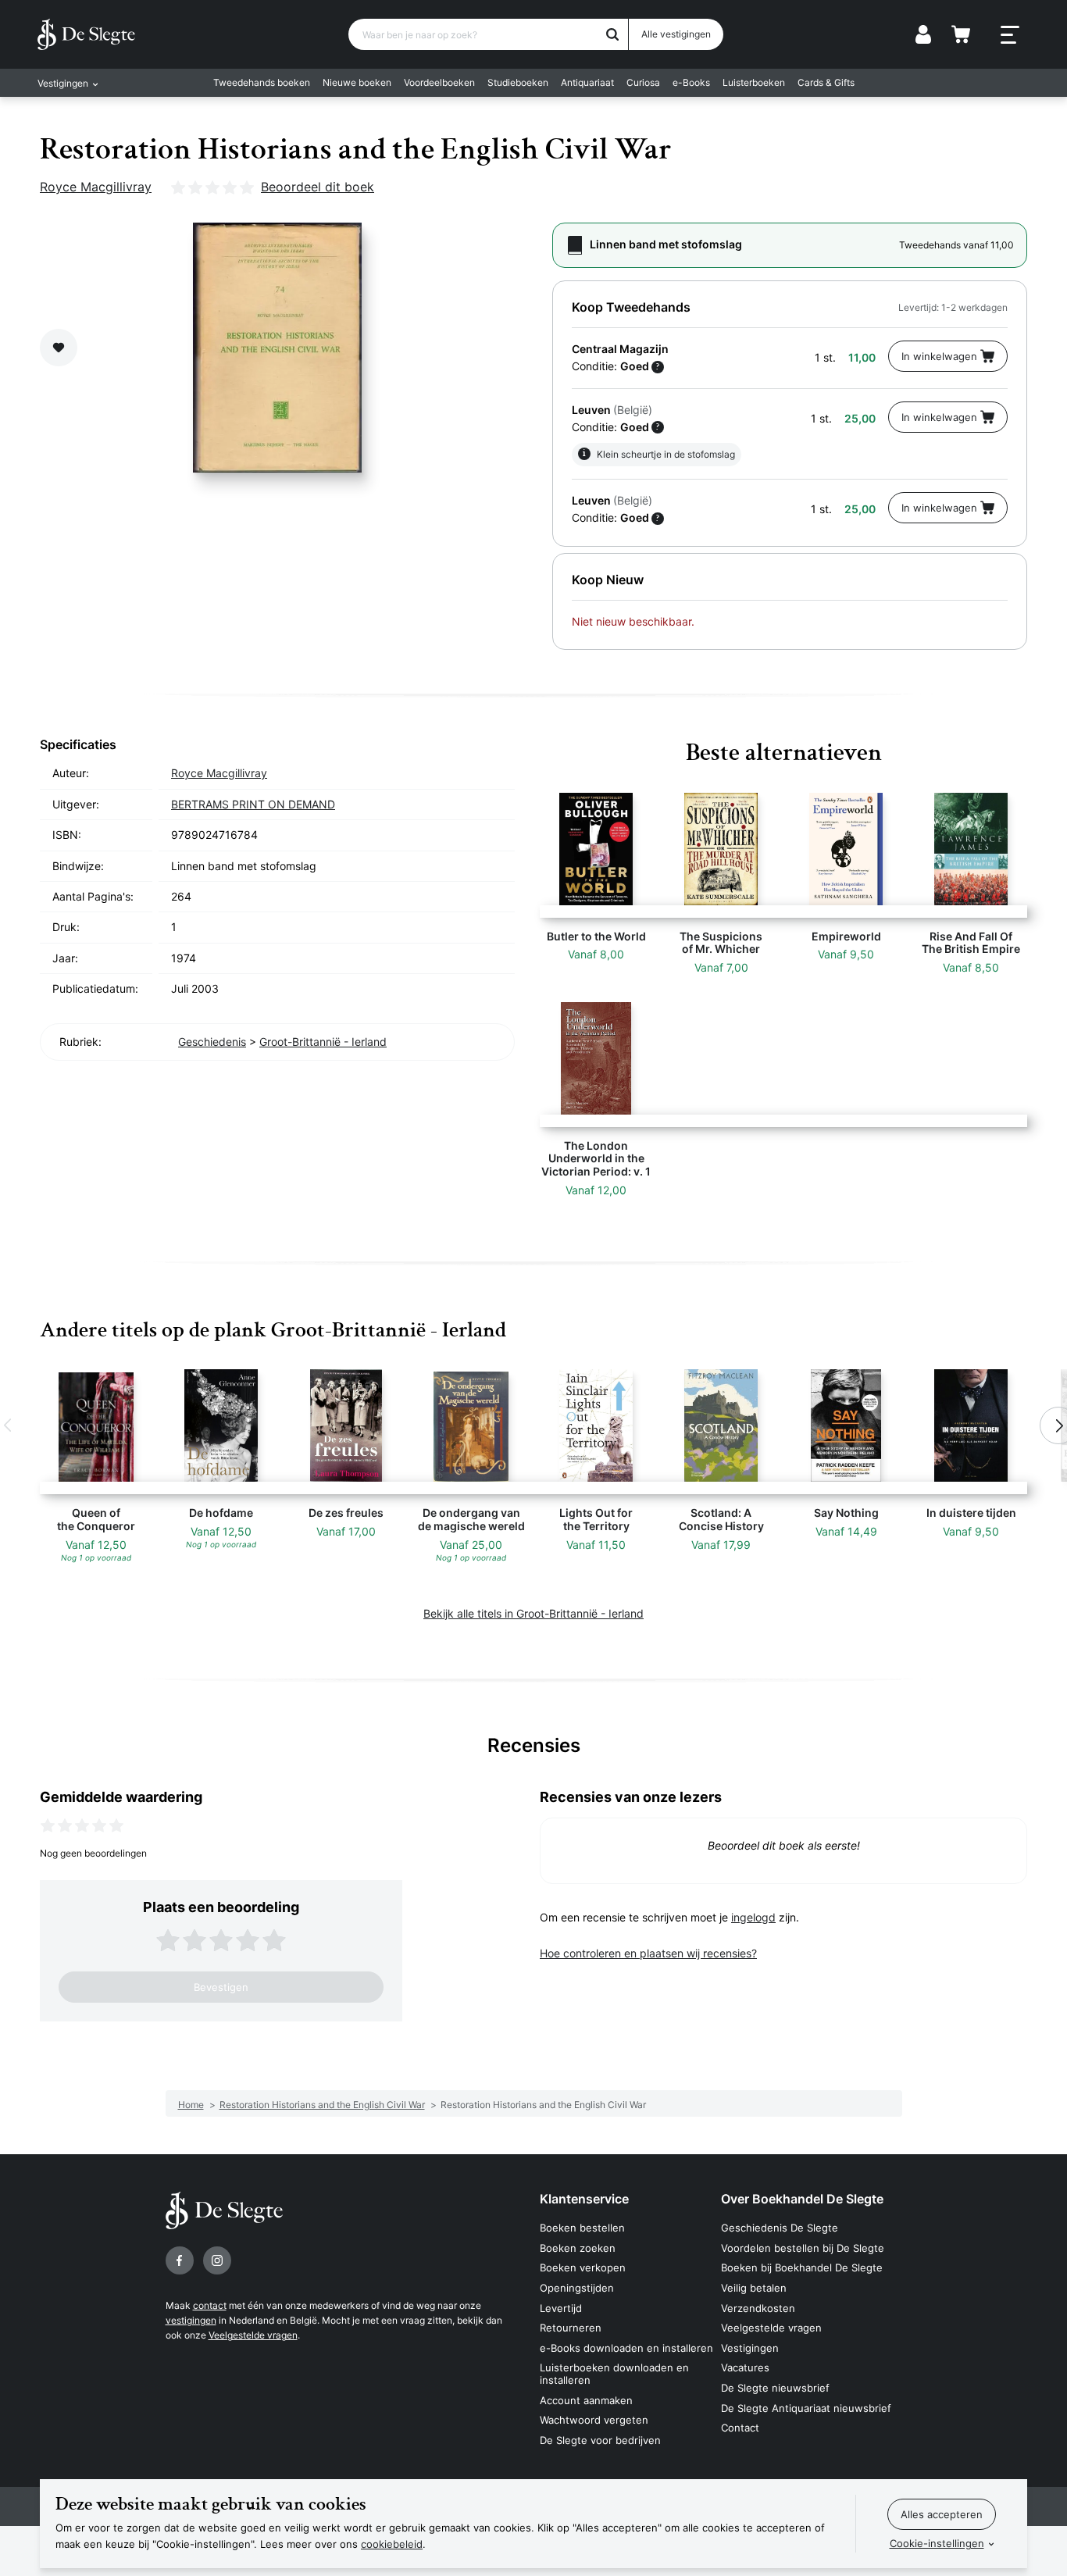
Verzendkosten (758, 2308)
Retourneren (571, 2328)
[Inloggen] (923, 34)
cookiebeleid (392, 2544)
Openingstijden (577, 2288)
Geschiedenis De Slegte (780, 2228)
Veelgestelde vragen (253, 2335)
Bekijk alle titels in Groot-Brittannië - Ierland (533, 1613)
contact (210, 2305)
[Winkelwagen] (961, 34)
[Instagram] (217, 2260)
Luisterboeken (754, 82)
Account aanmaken (586, 2400)
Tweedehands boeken (262, 82)
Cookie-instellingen (937, 2543)
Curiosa (643, 82)
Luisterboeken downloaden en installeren (614, 2374)
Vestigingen (750, 2348)
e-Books (691, 82)
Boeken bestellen (582, 2228)
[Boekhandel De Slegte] (86, 34)
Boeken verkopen (583, 2267)
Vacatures (745, 2367)
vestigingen (191, 2320)
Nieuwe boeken (357, 82)
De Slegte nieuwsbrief (775, 2388)
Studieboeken (518, 82)
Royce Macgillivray (96, 187)
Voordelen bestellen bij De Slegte (803, 2248)
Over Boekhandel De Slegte (802, 2199)
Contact (740, 2428)
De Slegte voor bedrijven (600, 2440)
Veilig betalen (754, 2288)
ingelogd (753, 1917)
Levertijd (561, 2308)
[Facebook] (180, 2260)
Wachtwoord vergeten (594, 2420)
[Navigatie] (1010, 35)
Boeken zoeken (578, 2248)
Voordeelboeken (439, 82)
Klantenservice (584, 2199)
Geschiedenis (212, 1042)
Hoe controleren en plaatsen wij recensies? (648, 1953)
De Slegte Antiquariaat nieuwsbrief (806, 2408)
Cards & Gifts (826, 82)
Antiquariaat (587, 82)
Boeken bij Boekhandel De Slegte (802, 2267)
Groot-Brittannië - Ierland (323, 1042)
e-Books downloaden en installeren (626, 2348)
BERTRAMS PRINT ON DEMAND (253, 804)
